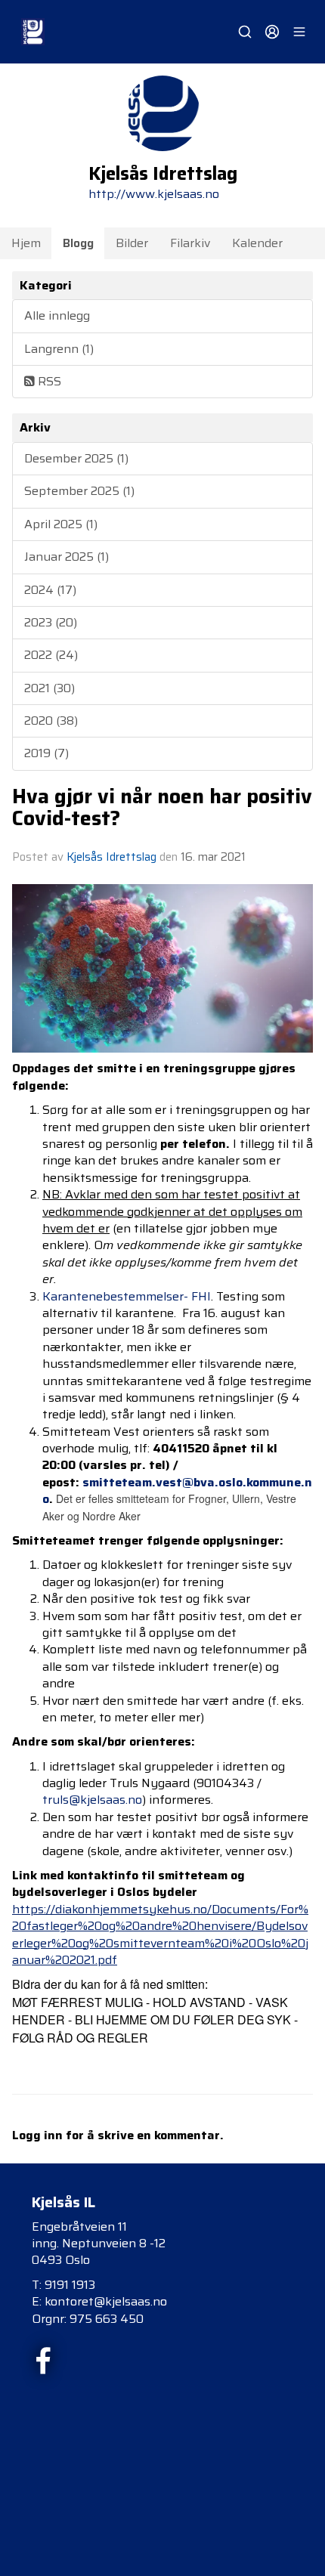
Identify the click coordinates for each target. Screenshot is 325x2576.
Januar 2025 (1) (67, 557)
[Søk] (245, 32)
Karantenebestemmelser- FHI (127, 1296)
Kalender (257, 243)
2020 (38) (51, 721)
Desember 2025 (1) (76, 458)
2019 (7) (46, 753)
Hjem (26, 243)
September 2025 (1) (79, 491)
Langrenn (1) (59, 349)
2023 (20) (51, 622)
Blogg (78, 243)
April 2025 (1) (61, 524)
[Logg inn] (272, 32)
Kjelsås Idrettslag (111, 857)
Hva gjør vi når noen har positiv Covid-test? (162, 807)
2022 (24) (51, 655)
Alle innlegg (57, 315)
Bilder (132, 243)
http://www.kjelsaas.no (154, 194)
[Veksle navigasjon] (299, 32)
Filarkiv (190, 243)
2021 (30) (50, 688)
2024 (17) (50, 590)
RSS (48, 381)
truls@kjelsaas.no (92, 1800)
